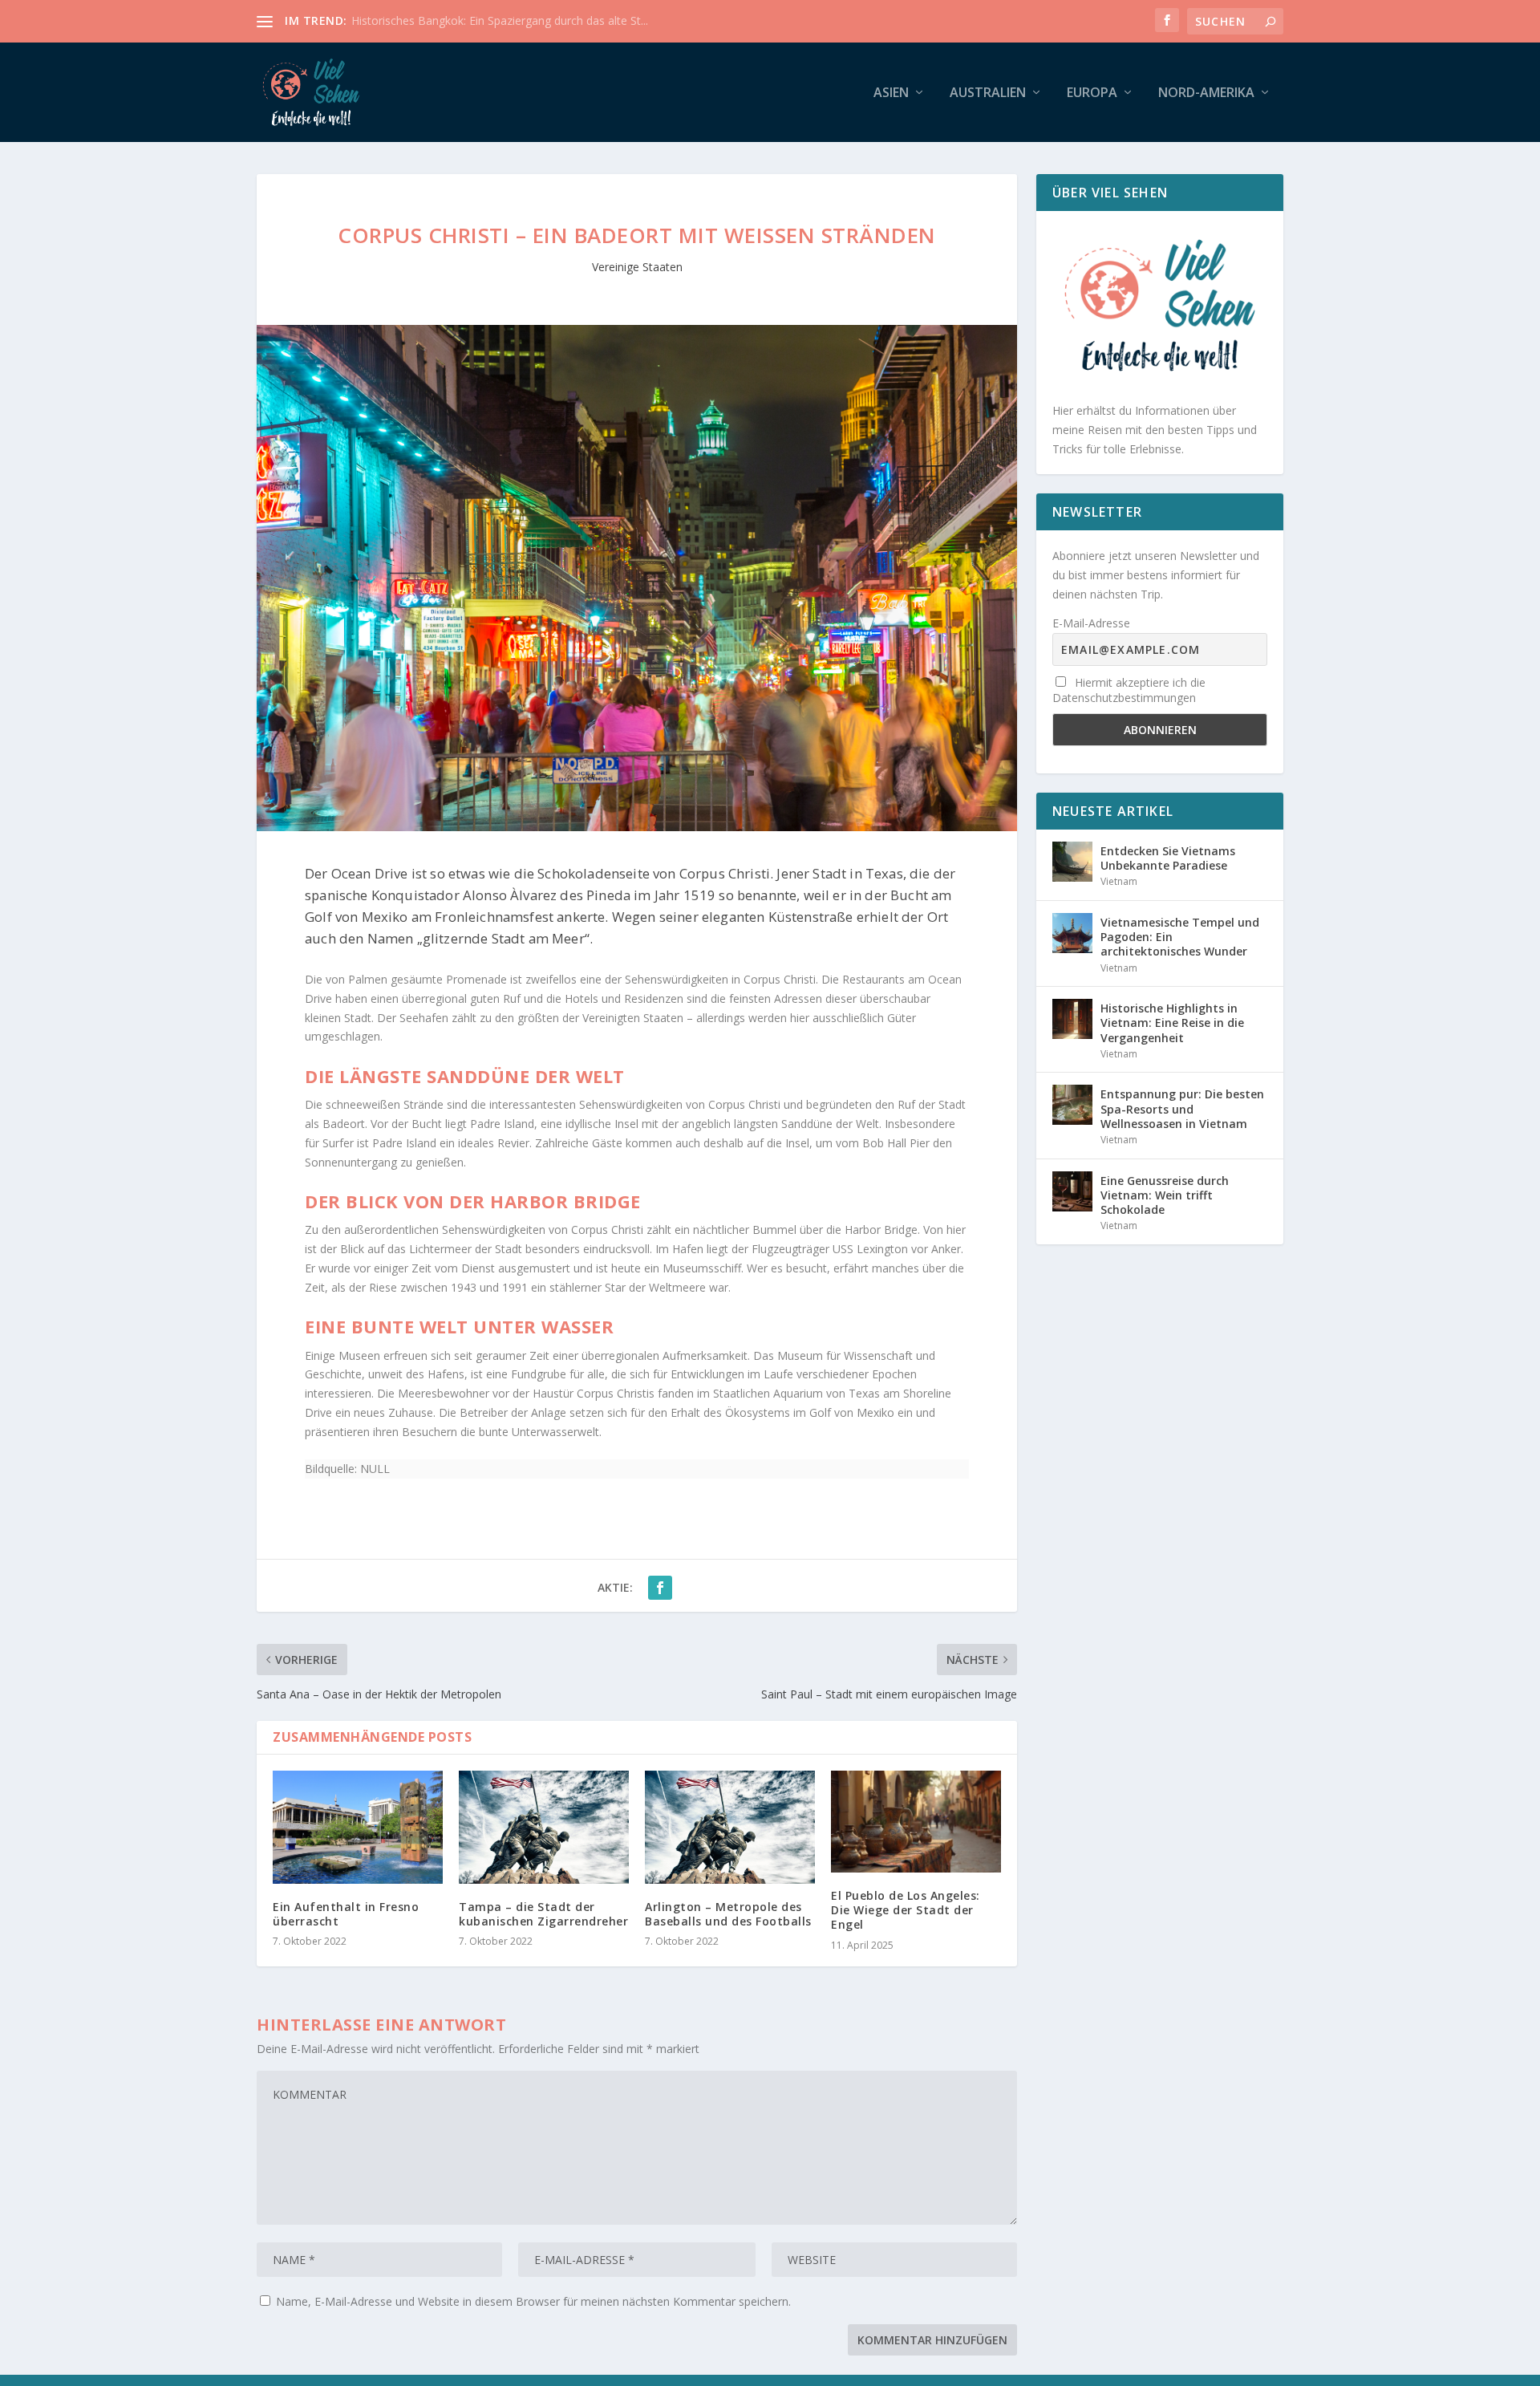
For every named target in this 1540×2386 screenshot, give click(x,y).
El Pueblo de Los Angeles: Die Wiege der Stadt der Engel (906, 1910)
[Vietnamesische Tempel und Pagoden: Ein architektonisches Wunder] (1072, 933)
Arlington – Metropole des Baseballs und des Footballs (728, 1914)
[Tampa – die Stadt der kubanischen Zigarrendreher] (544, 1827)
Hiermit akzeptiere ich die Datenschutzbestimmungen (1129, 690)
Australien (988, 93)
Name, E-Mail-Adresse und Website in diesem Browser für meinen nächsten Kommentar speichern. (533, 2301)
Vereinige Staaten (637, 267)
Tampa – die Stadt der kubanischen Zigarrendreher (543, 1914)
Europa (1092, 93)
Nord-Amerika (1206, 93)
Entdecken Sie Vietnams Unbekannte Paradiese (1168, 858)
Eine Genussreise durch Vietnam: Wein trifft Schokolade (1165, 1195)
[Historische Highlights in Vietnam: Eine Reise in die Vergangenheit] (1072, 1019)
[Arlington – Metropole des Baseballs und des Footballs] (730, 1827)
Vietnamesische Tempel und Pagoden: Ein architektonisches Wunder (1180, 937)
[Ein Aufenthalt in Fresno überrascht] (358, 1827)
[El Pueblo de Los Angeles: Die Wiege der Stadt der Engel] (916, 1822)
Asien (891, 93)
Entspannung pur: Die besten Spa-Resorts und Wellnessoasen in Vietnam (1182, 1108)
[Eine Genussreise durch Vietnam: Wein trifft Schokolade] (1072, 1191)
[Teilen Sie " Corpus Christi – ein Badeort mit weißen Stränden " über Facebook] (660, 1588)
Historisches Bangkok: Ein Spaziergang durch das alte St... (500, 20)
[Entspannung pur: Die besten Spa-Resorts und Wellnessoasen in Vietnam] (1072, 1105)
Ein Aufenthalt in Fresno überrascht (346, 1914)
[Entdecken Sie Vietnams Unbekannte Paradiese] (1072, 862)
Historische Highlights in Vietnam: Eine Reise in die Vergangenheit (1172, 1023)
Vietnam (1119, 881)
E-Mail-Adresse (1091, 623)
